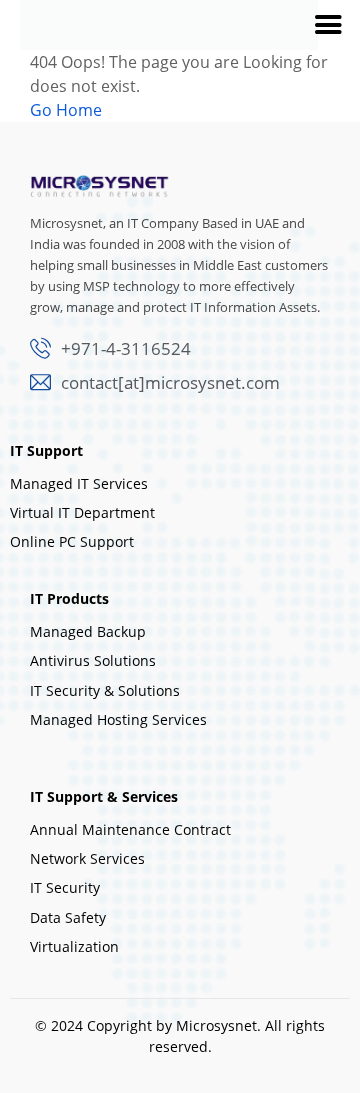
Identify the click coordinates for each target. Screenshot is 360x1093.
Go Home (66, 110)
